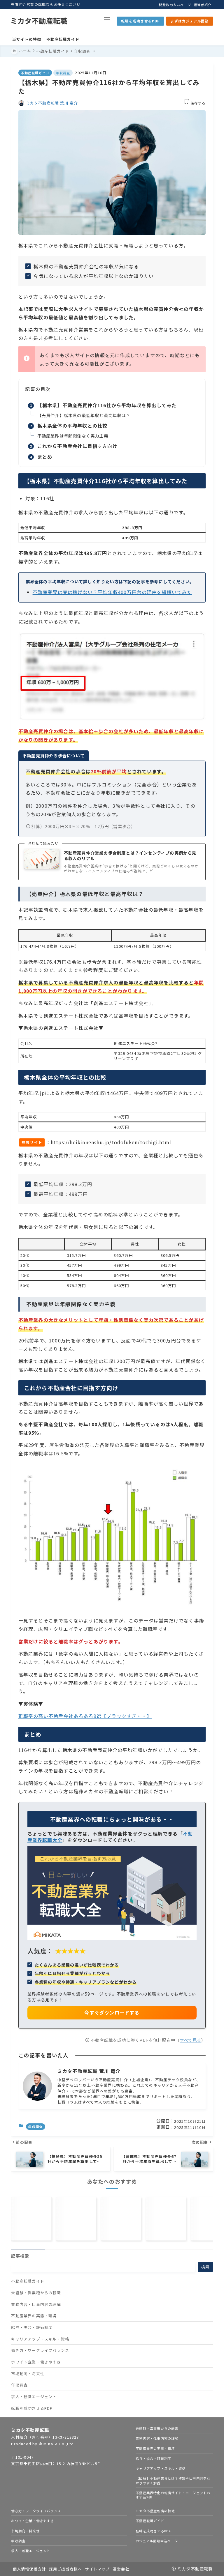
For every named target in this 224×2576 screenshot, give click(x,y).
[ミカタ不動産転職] (39, 21)
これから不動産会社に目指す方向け (77, 446)
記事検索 (20, 2256)
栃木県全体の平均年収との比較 (72, 426)
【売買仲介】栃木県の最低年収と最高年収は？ (84, 415)
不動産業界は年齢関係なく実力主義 (73, 436)
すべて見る (190, 2040)
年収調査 (63, 73)
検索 (205, 2267)
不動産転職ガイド (35, 73)
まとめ (45, 457)
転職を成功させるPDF (140, 21)
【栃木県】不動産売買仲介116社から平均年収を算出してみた (107, 405)
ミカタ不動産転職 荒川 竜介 (52, 103)
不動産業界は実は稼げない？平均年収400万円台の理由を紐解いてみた (112, 592)
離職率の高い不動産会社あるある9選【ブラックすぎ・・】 (85, 1716)
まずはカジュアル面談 (189, 21)
